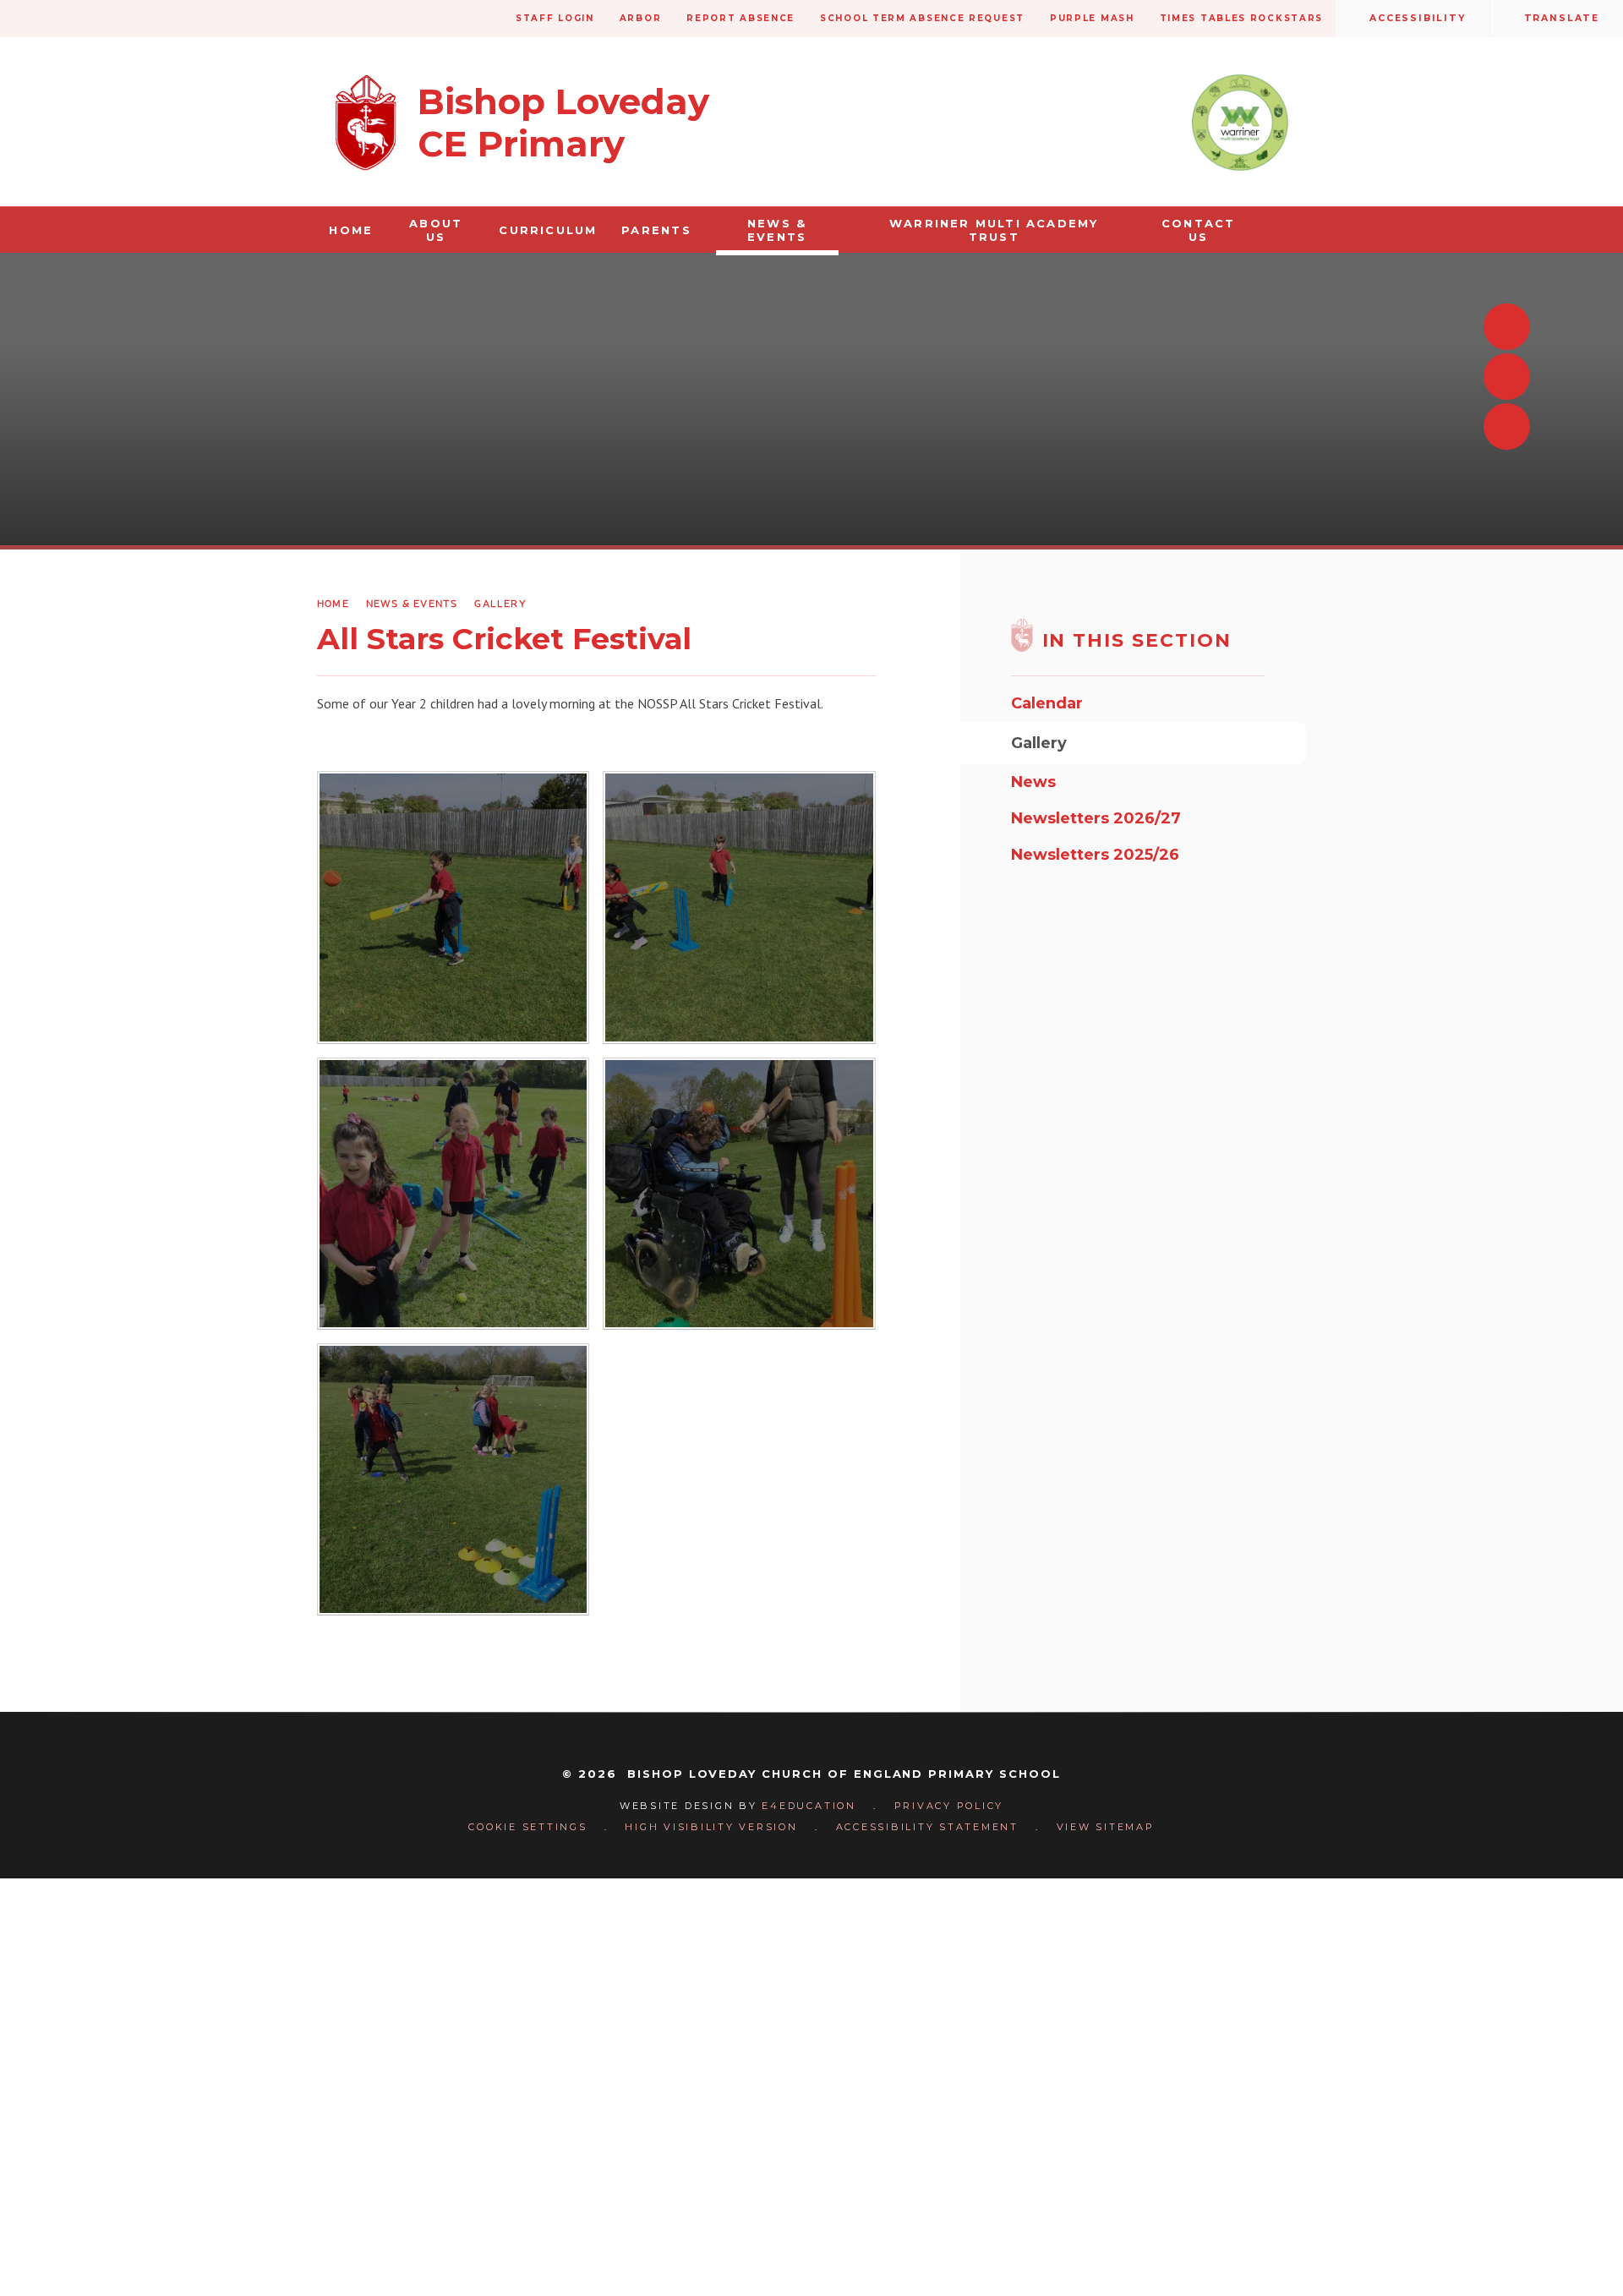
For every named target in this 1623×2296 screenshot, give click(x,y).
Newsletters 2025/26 (1095, 855)
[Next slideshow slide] (1507, 377)
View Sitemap (1106, 1827)
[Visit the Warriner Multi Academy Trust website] (1240, 123)
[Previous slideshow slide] (1507, 327)
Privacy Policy (949, 1806)
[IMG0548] (739, 907)
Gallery (500, 603)
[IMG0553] (453, 907)
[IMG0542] (453, 1194)
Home (333, 603)
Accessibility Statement (927, 1827)
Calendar (1047, 703)
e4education (809, 1806)
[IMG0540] (739, 1194)
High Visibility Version (711, 1827)
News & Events (412, 603)
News (1033, 782)
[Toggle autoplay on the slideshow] (1507, 426)
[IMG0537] (453, 1479)
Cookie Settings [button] (527, 1827)
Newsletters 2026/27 (1096, 818)
